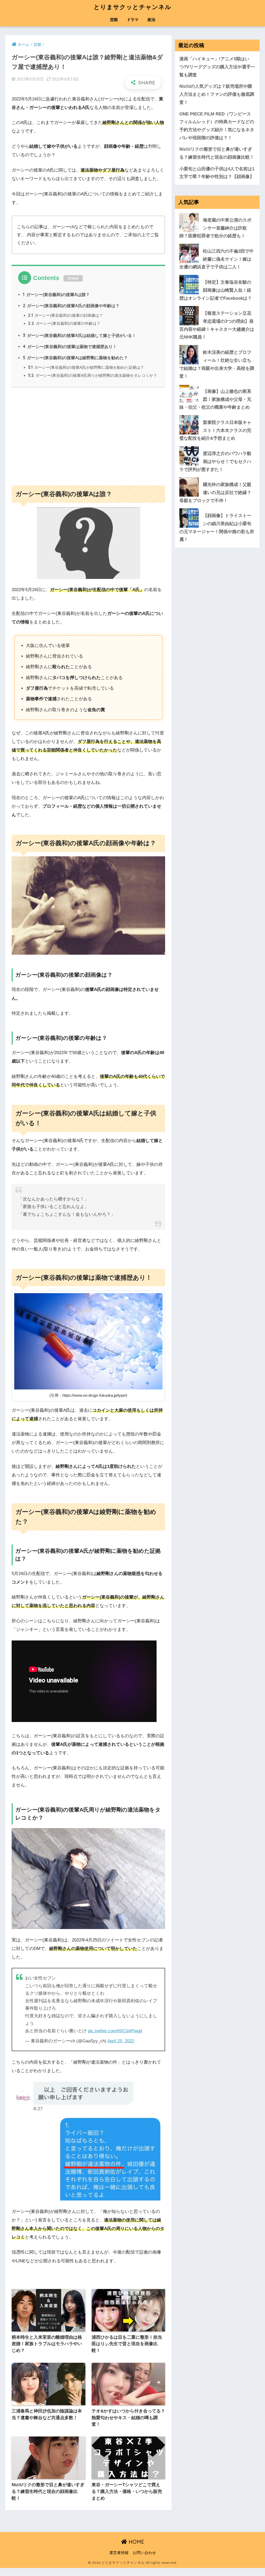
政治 (151, 20)
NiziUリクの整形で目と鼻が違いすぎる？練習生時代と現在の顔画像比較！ (217, 153)
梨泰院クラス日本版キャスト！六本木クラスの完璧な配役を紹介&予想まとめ (215, 430)
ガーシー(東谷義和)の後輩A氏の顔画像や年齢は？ (71, 306)
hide (73, 278)
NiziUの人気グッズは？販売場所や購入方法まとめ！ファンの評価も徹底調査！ (217, 94)
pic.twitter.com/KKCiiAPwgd (115, 2031)
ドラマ (133, 20)
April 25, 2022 (121, 2041)
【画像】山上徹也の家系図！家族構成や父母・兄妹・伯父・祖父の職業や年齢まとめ (215, 399)
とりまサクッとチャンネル (132, 7)
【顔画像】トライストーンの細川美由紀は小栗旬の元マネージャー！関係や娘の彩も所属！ (217, 528)
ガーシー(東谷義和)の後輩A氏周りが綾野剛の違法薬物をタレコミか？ (93, 375)
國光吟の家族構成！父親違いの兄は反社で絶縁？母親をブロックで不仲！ (215, 492)
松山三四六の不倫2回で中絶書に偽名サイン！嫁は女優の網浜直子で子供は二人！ (216, 259)
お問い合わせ (144, 2553)
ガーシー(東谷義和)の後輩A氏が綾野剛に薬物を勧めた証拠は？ (86, 367)
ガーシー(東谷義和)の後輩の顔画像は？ (65, 315)
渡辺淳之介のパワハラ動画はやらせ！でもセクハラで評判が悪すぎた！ (215, 461)
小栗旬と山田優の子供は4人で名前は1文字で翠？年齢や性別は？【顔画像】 (217, 173)
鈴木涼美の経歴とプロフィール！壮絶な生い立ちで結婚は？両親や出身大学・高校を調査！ (217, 364)
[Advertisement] (88, 434)
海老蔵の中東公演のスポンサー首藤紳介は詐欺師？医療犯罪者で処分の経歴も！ (215, 228)
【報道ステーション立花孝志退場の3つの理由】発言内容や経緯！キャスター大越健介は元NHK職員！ (217, 325)
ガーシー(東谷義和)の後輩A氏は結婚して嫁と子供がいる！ (79, 335)
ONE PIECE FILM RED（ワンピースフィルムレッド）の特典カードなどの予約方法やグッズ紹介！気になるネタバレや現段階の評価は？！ (217, 126)
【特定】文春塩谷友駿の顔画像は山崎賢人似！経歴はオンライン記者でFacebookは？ (216, 290)
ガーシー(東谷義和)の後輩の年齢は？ (64, 323)
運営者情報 (119, 2553)
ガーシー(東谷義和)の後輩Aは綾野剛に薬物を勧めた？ (75, 358)
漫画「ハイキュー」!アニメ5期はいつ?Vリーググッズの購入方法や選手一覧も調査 (217, 67)
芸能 (114, 20)
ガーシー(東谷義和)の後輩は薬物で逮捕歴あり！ (70, 347)
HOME (136, 2542)
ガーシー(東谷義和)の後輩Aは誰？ (56, 295)
